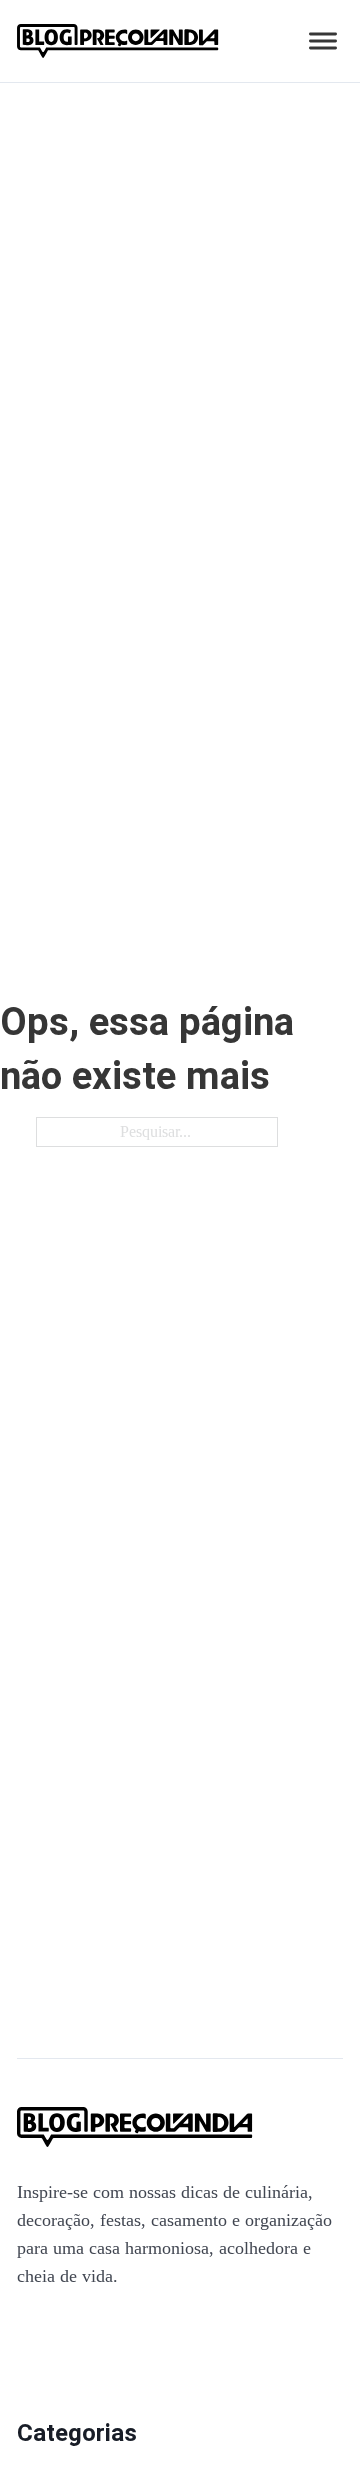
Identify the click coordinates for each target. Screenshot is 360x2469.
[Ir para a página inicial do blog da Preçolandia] (118, 41)
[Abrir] (323, 41)
